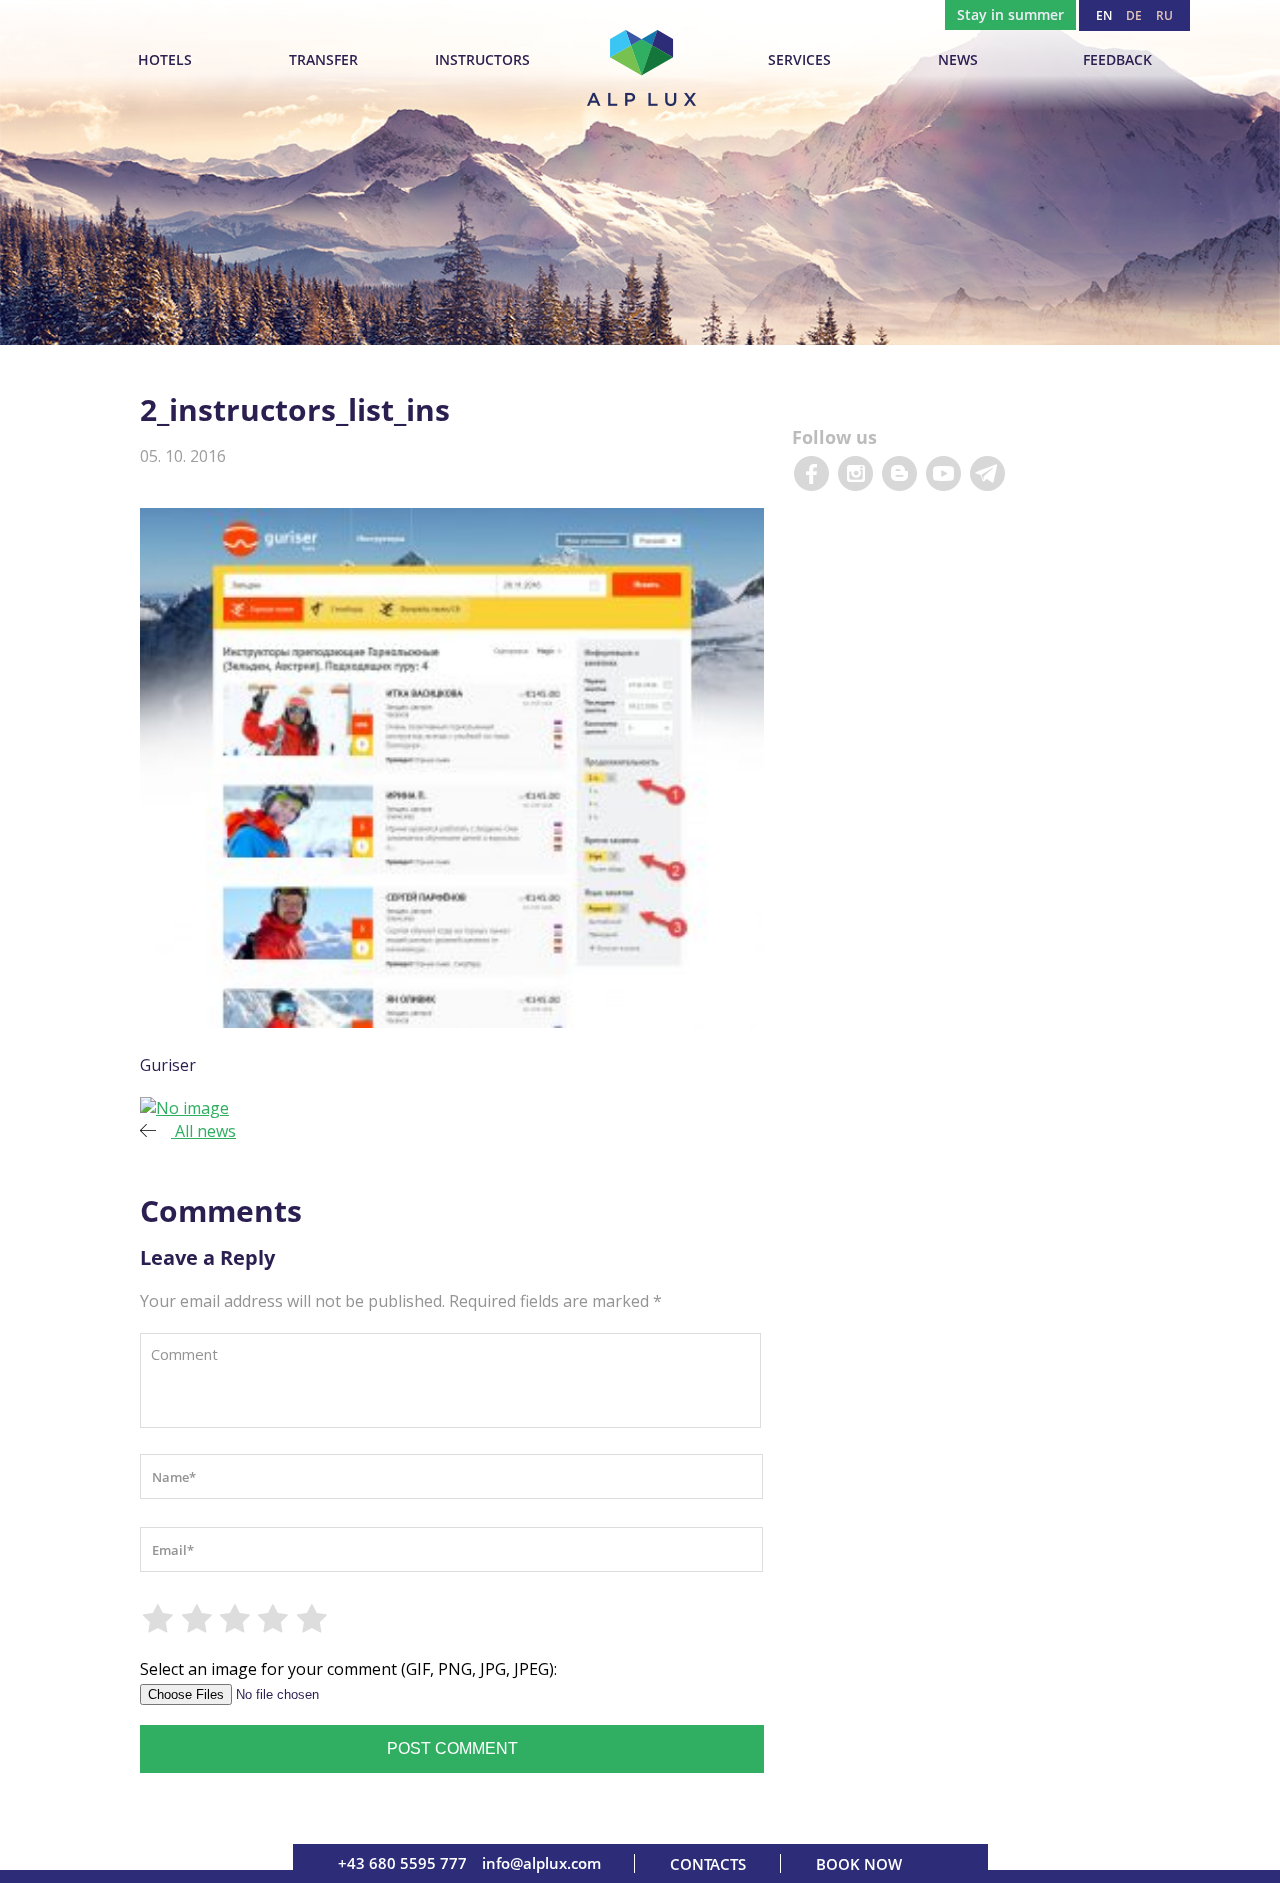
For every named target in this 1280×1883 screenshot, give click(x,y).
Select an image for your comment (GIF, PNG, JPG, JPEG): (348, 1669)
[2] (197, 1619)
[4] (274, 1619)
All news (203, 1131)
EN (1104, 15)
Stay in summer (1010, 14)
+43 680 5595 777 (402, 1863)
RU (1164, 15)
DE (1134, 15)
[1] (159, 1619)
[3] (236, 1619)
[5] (313, 1619)
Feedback (1117, 59)
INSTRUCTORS (482, 59)
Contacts (708, 1864)
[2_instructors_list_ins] (184, 1108)
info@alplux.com (541, 1863)
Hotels (165, 59)
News (958, 59)
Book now (859, 1864)
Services (799, 59)
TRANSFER (323, 59)
